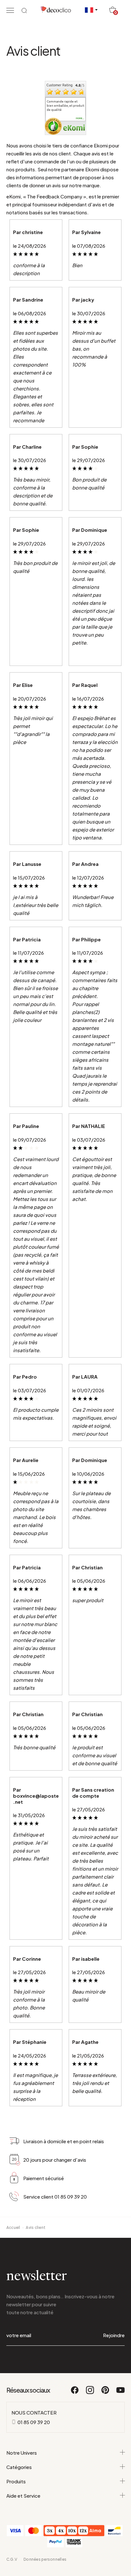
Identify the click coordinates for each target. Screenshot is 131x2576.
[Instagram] (90, 2393)
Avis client (36, 2227)
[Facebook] (75, 2393)
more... (80, 118)
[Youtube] (121, 2393)
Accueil (13, 2227)
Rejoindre (114, 2335)
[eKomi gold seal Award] (53, 126)
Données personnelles (45, 2559)
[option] (65, 106)
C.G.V (12, 2559)
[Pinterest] (106, 2393)
